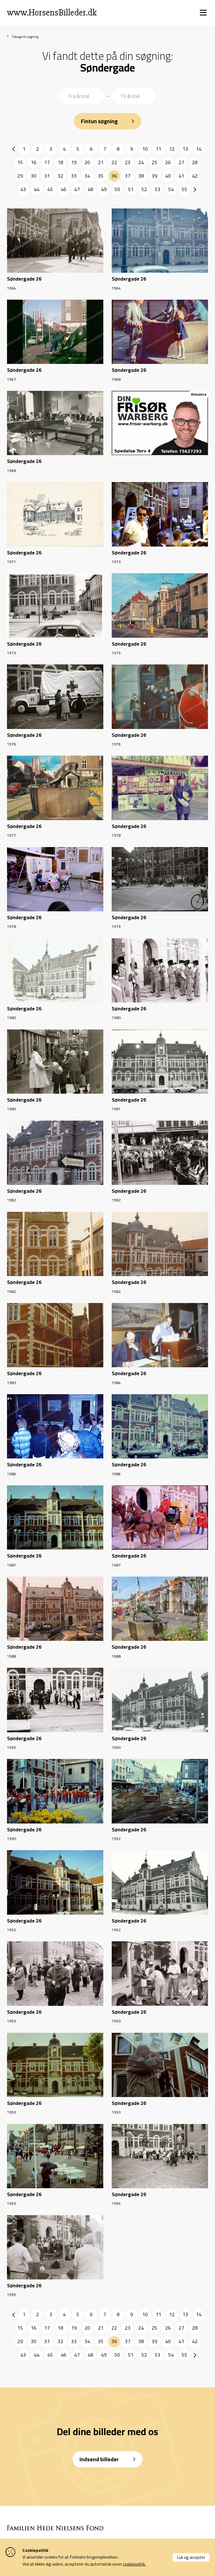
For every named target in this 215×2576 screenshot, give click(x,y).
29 (20, 176)
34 (87, 176)
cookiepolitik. (134, 2564)
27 (181, 162)
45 (50, 189)
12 (172, 149)
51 (131, 189)
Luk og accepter (191, 2557)
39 (155, 176)
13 (185, 149)
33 (74, 176)
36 (114, 176)
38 (141, 176)
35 (101, 176)
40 (168, 176)
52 (144, 189)
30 (34, 176)
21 (101, 162)
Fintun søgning (99, 121)
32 (60, 176)
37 (128, 176)
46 (64, 189)
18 (60, 162)
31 (47, 176)
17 (47, 162)
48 (90, 189)
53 (158, 189)
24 (141, 162)
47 (77, 189)
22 (114, 162)
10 (145, 149)
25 (155, 162)
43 (23, 189)
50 (117, 189)
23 (128, 162)
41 (181, 176)
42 (195, 176)
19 (74, 162)
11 (158, 149)
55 (184, 189)
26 (168, 162)
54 (171, 189)
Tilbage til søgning (25, 37)
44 (37, 189)
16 (34, 162)
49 (104, 189)
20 (87, 162)
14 (199, 149)
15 (20, 162)
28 (195, 162)
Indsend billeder (99, 2459)
